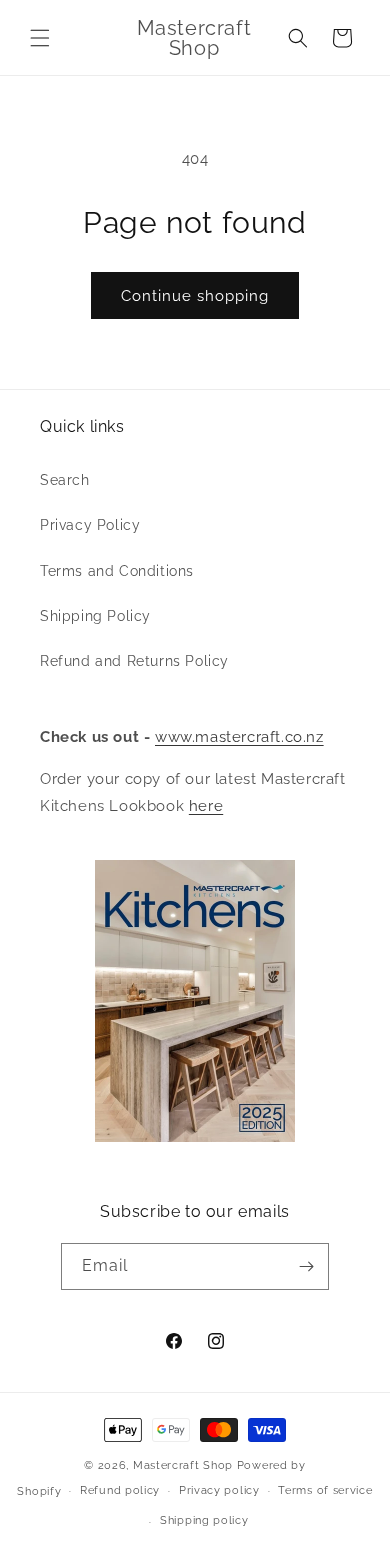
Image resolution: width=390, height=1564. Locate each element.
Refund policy (120, 1490)
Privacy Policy (90, 525)
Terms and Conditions (117, 571)
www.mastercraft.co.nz (239, 737)
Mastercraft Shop (183, 1465)
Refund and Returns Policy (134, 661)
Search (65, 480)
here (206, 806)
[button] (40, 38)
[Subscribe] (306, 1266)
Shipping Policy (95, 616)
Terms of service (325, 1490)
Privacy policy (219, 1490)
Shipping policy (204, 1520)
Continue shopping (195, 296)
